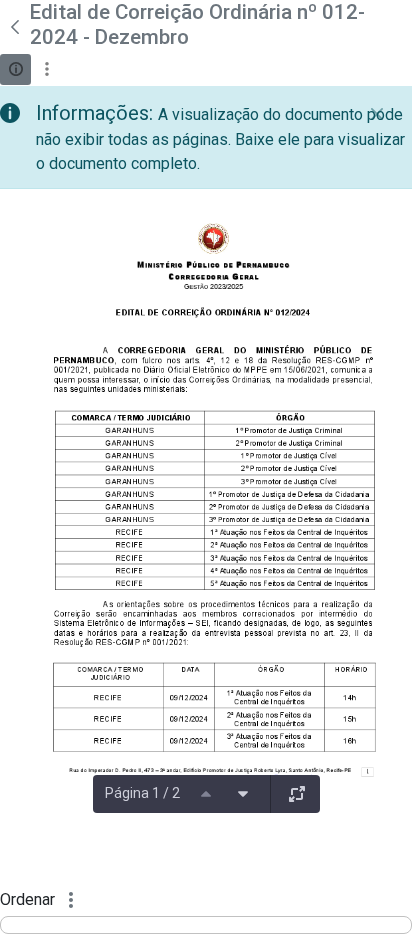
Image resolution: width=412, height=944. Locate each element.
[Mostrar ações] (46, 69)
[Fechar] (377, 114)
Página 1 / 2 (142, 793)
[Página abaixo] (243, 794)
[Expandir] (297, 794)
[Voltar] (15, 27)
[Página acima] (206, 794)
